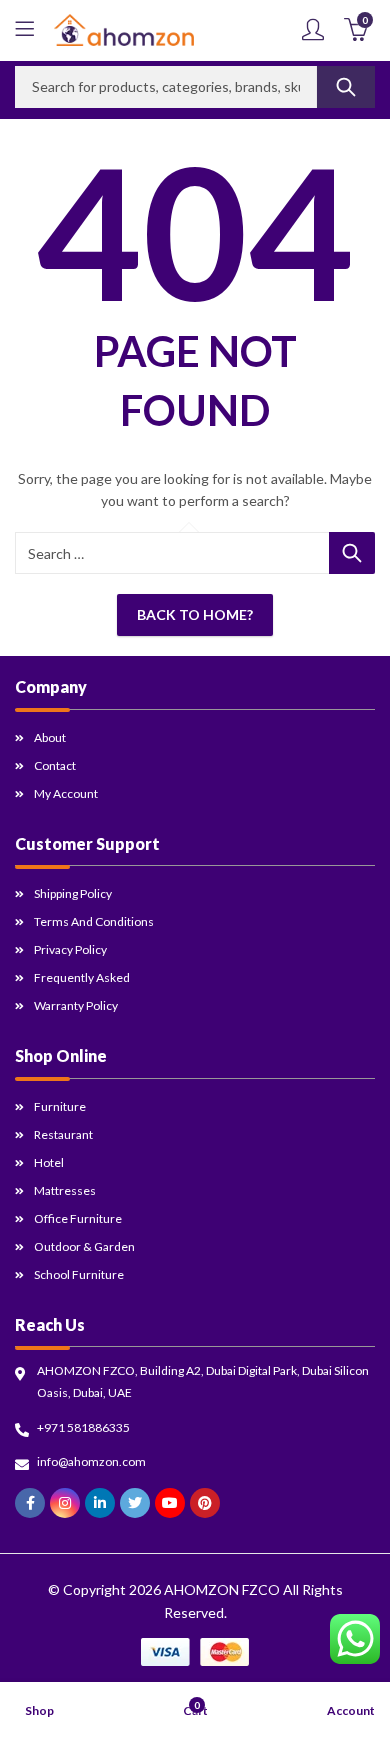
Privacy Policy (70, 949)
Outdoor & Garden (84, 1246)
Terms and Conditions (94, 921)
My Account (66, 793)
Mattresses (65, 1190)
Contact (55, 765)
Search (346, 87)
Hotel (49, 1162)
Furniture (60, 1106)
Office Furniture (78, 1218)
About (50, 737)
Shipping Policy (73, 893)
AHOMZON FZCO (222, 1589)
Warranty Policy (76, 1005)
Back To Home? (195, 614)
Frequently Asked (82, 977)
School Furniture (79, 1274)
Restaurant (63, 1134)
